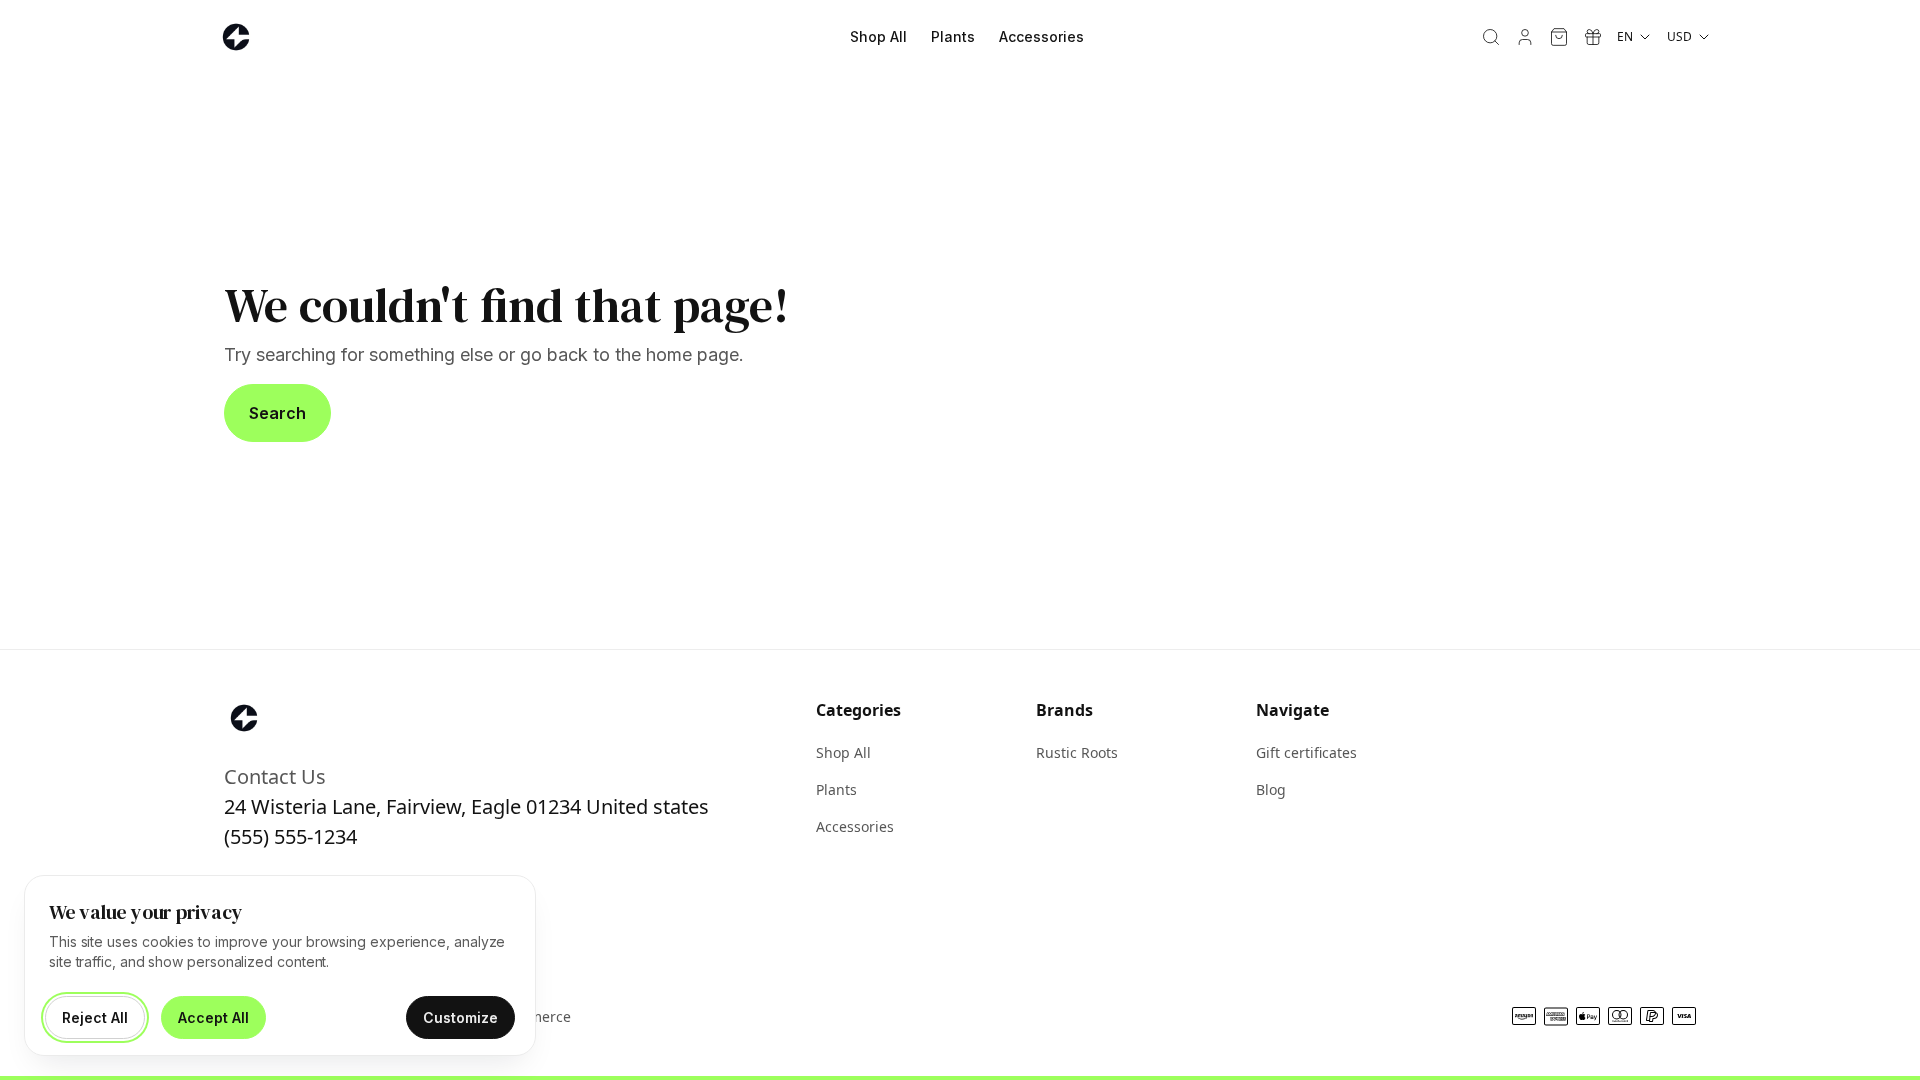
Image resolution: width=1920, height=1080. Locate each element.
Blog (1271, 789)
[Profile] (1525, 37)
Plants (953, 36)
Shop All (878, 36)
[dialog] (280, 965)
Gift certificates (1306, 752)
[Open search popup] (1491, 37)
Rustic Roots (1077, 752)
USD (1679, 36)
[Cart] (1559, 37)
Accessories (1041, 36)
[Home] (236, 37)
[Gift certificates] (1593, 37)
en (1625, 36)
